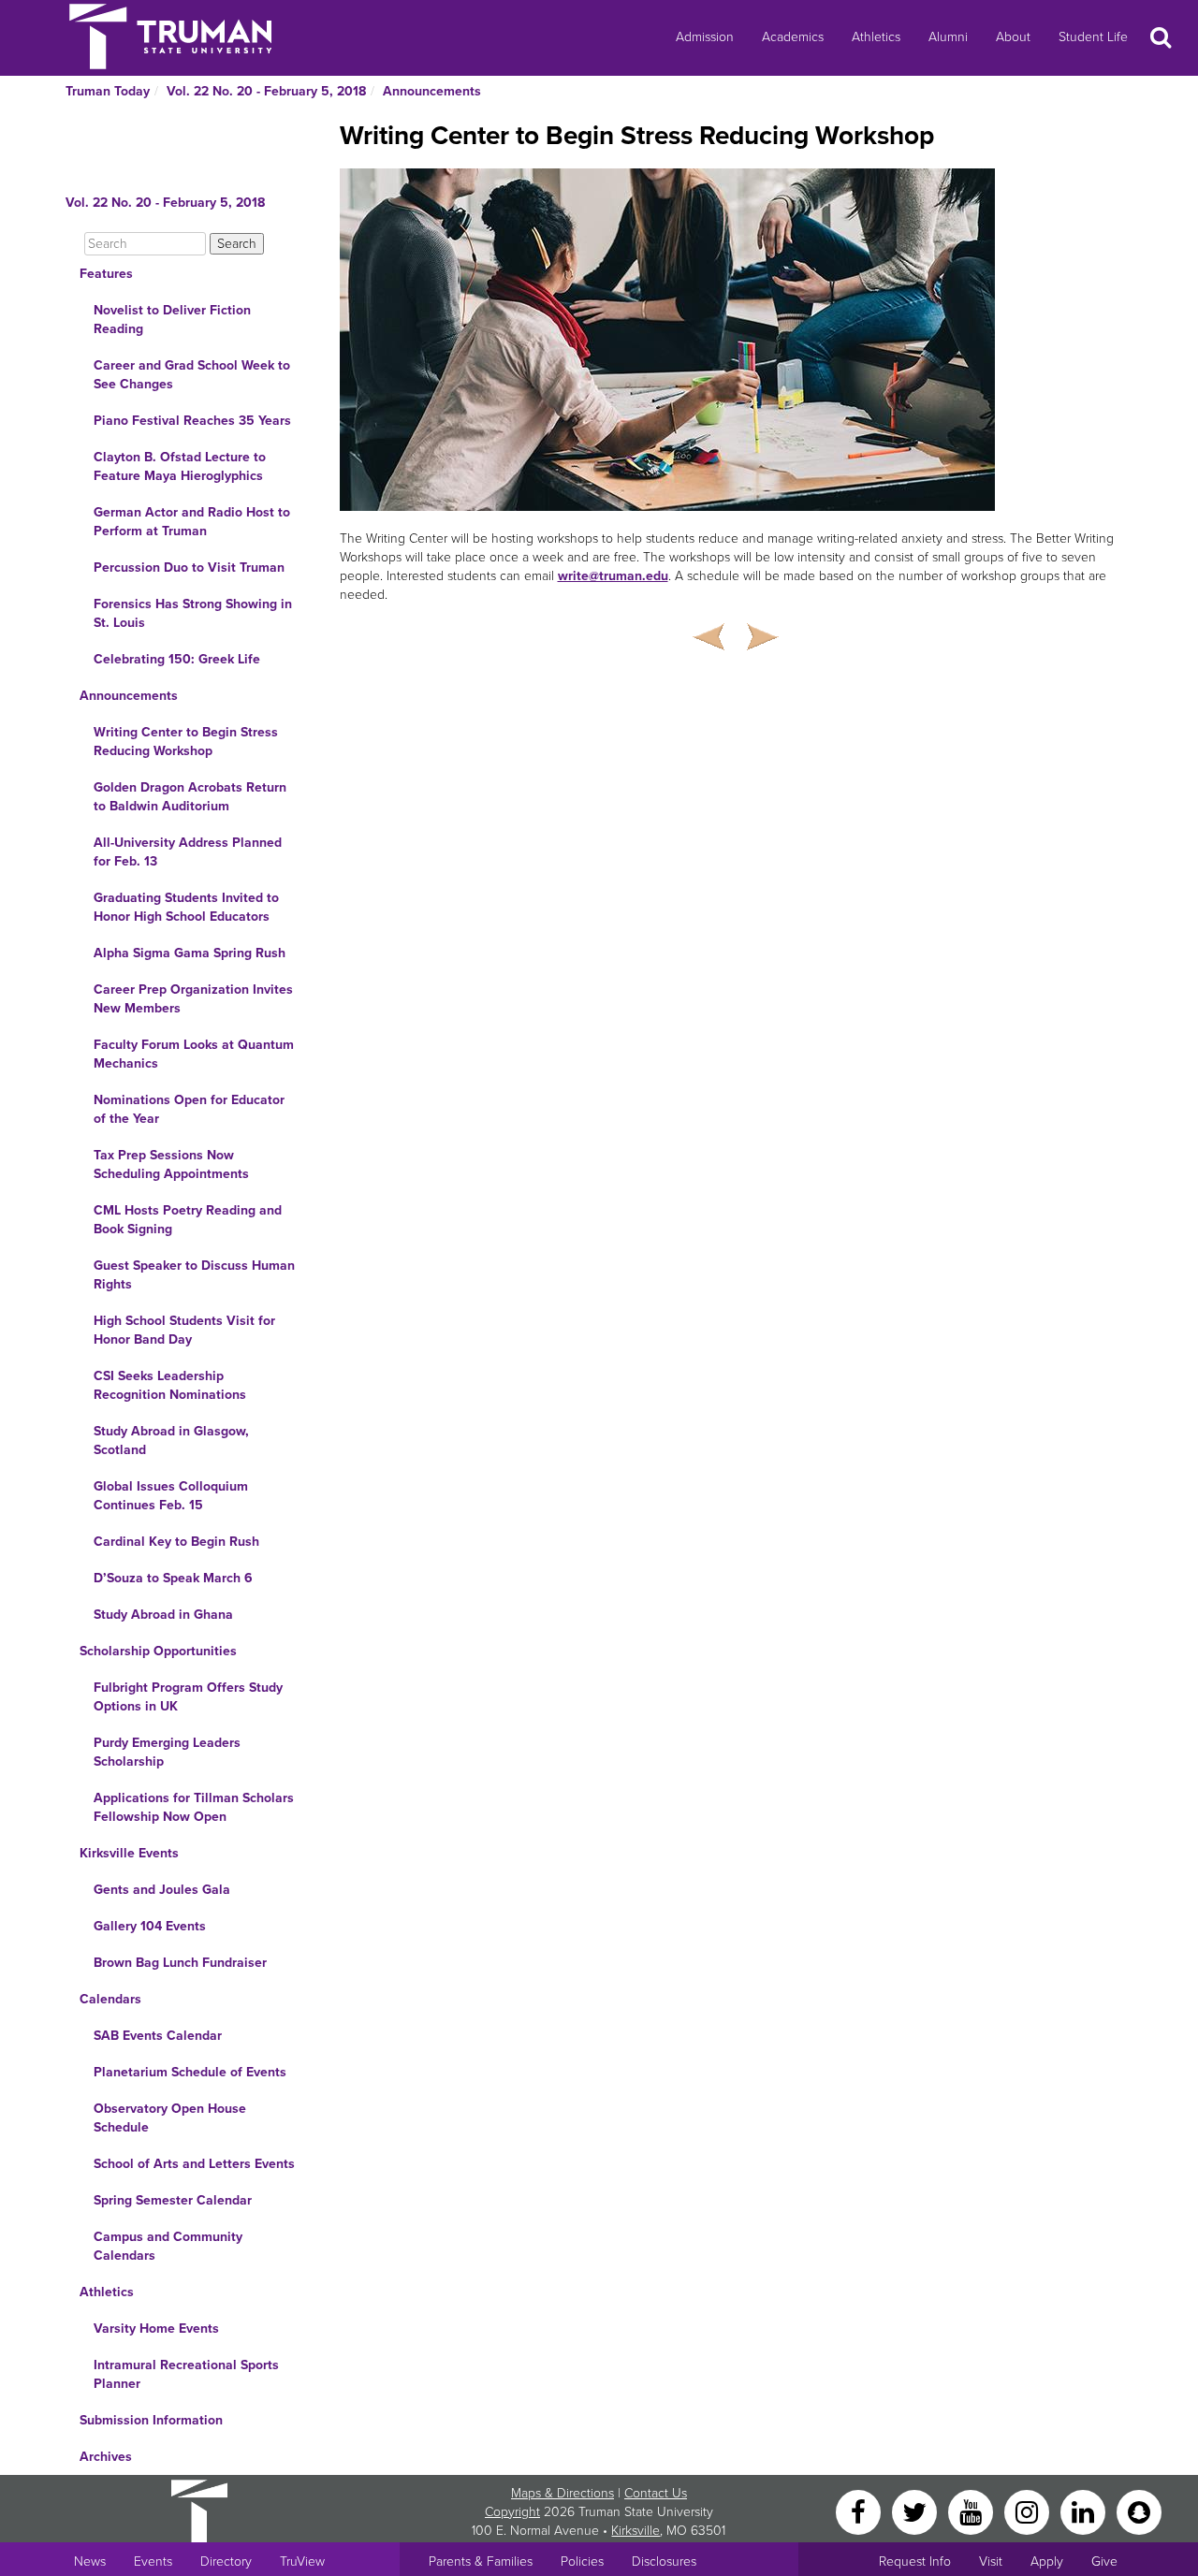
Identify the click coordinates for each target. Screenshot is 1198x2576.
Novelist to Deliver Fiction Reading (172, 320)
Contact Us (656, 2493)
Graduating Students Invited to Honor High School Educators (186, 907)
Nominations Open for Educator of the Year (189, 1109)
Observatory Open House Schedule (170, 2118)
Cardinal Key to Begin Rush (176, 1542)
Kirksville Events (129, 1853)
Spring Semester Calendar (173, 2200)
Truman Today (108, 91)
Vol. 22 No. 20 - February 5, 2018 (266, 91)
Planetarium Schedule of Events (190, 2072)
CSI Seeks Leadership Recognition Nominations (170, 1385)
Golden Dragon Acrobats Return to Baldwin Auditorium (190, 797)
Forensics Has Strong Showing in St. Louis (193, 613)
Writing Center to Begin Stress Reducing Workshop (186, 742)
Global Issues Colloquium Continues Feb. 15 (171, 1496)
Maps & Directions (562, 2493)
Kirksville (636, 2531)
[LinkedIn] (1085, 2511)
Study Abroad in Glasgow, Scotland (171, 1441)
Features (106, 274)
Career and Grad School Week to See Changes (192, 375)
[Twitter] (916, 2511)
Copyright (512, 2512)
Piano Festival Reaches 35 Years (192, 421)
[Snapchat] (1139, 2511)
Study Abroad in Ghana (163, 1615)
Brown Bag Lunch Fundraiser (180, 1963)
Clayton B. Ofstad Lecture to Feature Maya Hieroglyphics (180, 466)
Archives (106, 2457)
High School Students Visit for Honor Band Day (184, 1330)
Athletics (876, 37)
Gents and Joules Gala (162, 1890)
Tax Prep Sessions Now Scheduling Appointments (171, 1164)
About (1013, 37)
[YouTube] (972, 2511)
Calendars (110, 1999)
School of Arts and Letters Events (194, 2164)
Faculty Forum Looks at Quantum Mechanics (194, 1054)
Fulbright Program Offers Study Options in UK (188, 1697)
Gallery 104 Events (150, 1926)
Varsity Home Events (156, 2329)
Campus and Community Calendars (168, 2246)
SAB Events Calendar (158, 2036)
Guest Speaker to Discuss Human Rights (194, 1275)
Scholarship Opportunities (158, 1651)
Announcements (432, 91)
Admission (705, 37)
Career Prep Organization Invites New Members (193, 999)
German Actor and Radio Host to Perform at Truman (192, 522)
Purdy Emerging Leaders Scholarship (167, 1752)
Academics (793, 37)
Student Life (1093, 37)
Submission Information (151, 2420)
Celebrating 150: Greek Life (177, 659)
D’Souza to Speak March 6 (173, 1578)
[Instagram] (1029, 2511)
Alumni (948, 37)
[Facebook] (860, 2511)
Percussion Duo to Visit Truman (189, 568)
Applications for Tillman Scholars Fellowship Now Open (194, 1807)
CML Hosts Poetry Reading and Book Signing (188, 1220)
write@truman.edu (613, 576)
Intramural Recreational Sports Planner (186, 2374)
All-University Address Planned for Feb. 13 (188, 852)
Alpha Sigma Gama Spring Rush (190, 953)
